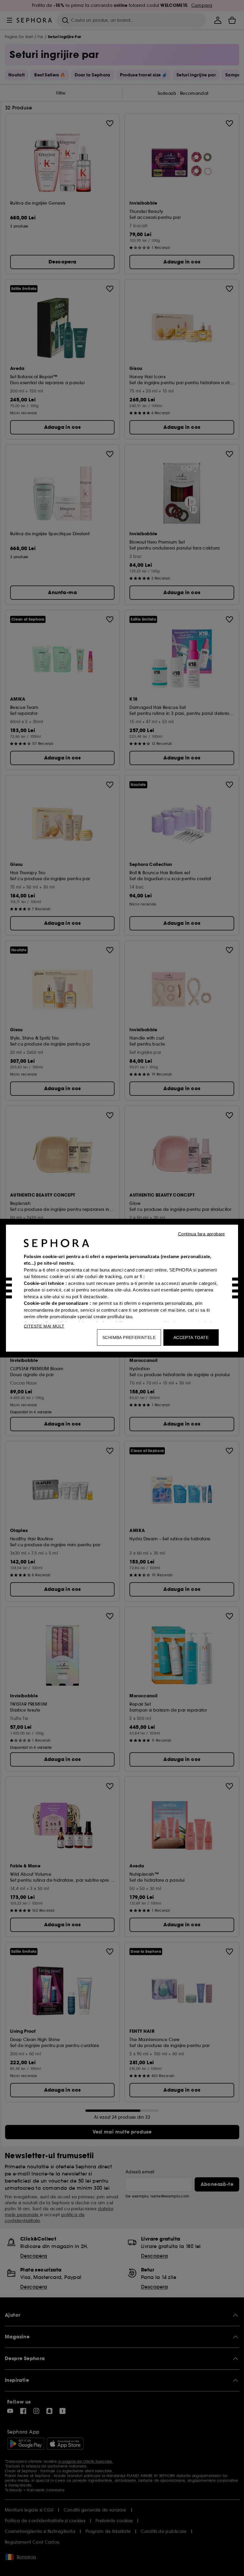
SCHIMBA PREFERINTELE (129, 1337)
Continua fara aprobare (201, 1234)
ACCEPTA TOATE (191, 1337)
